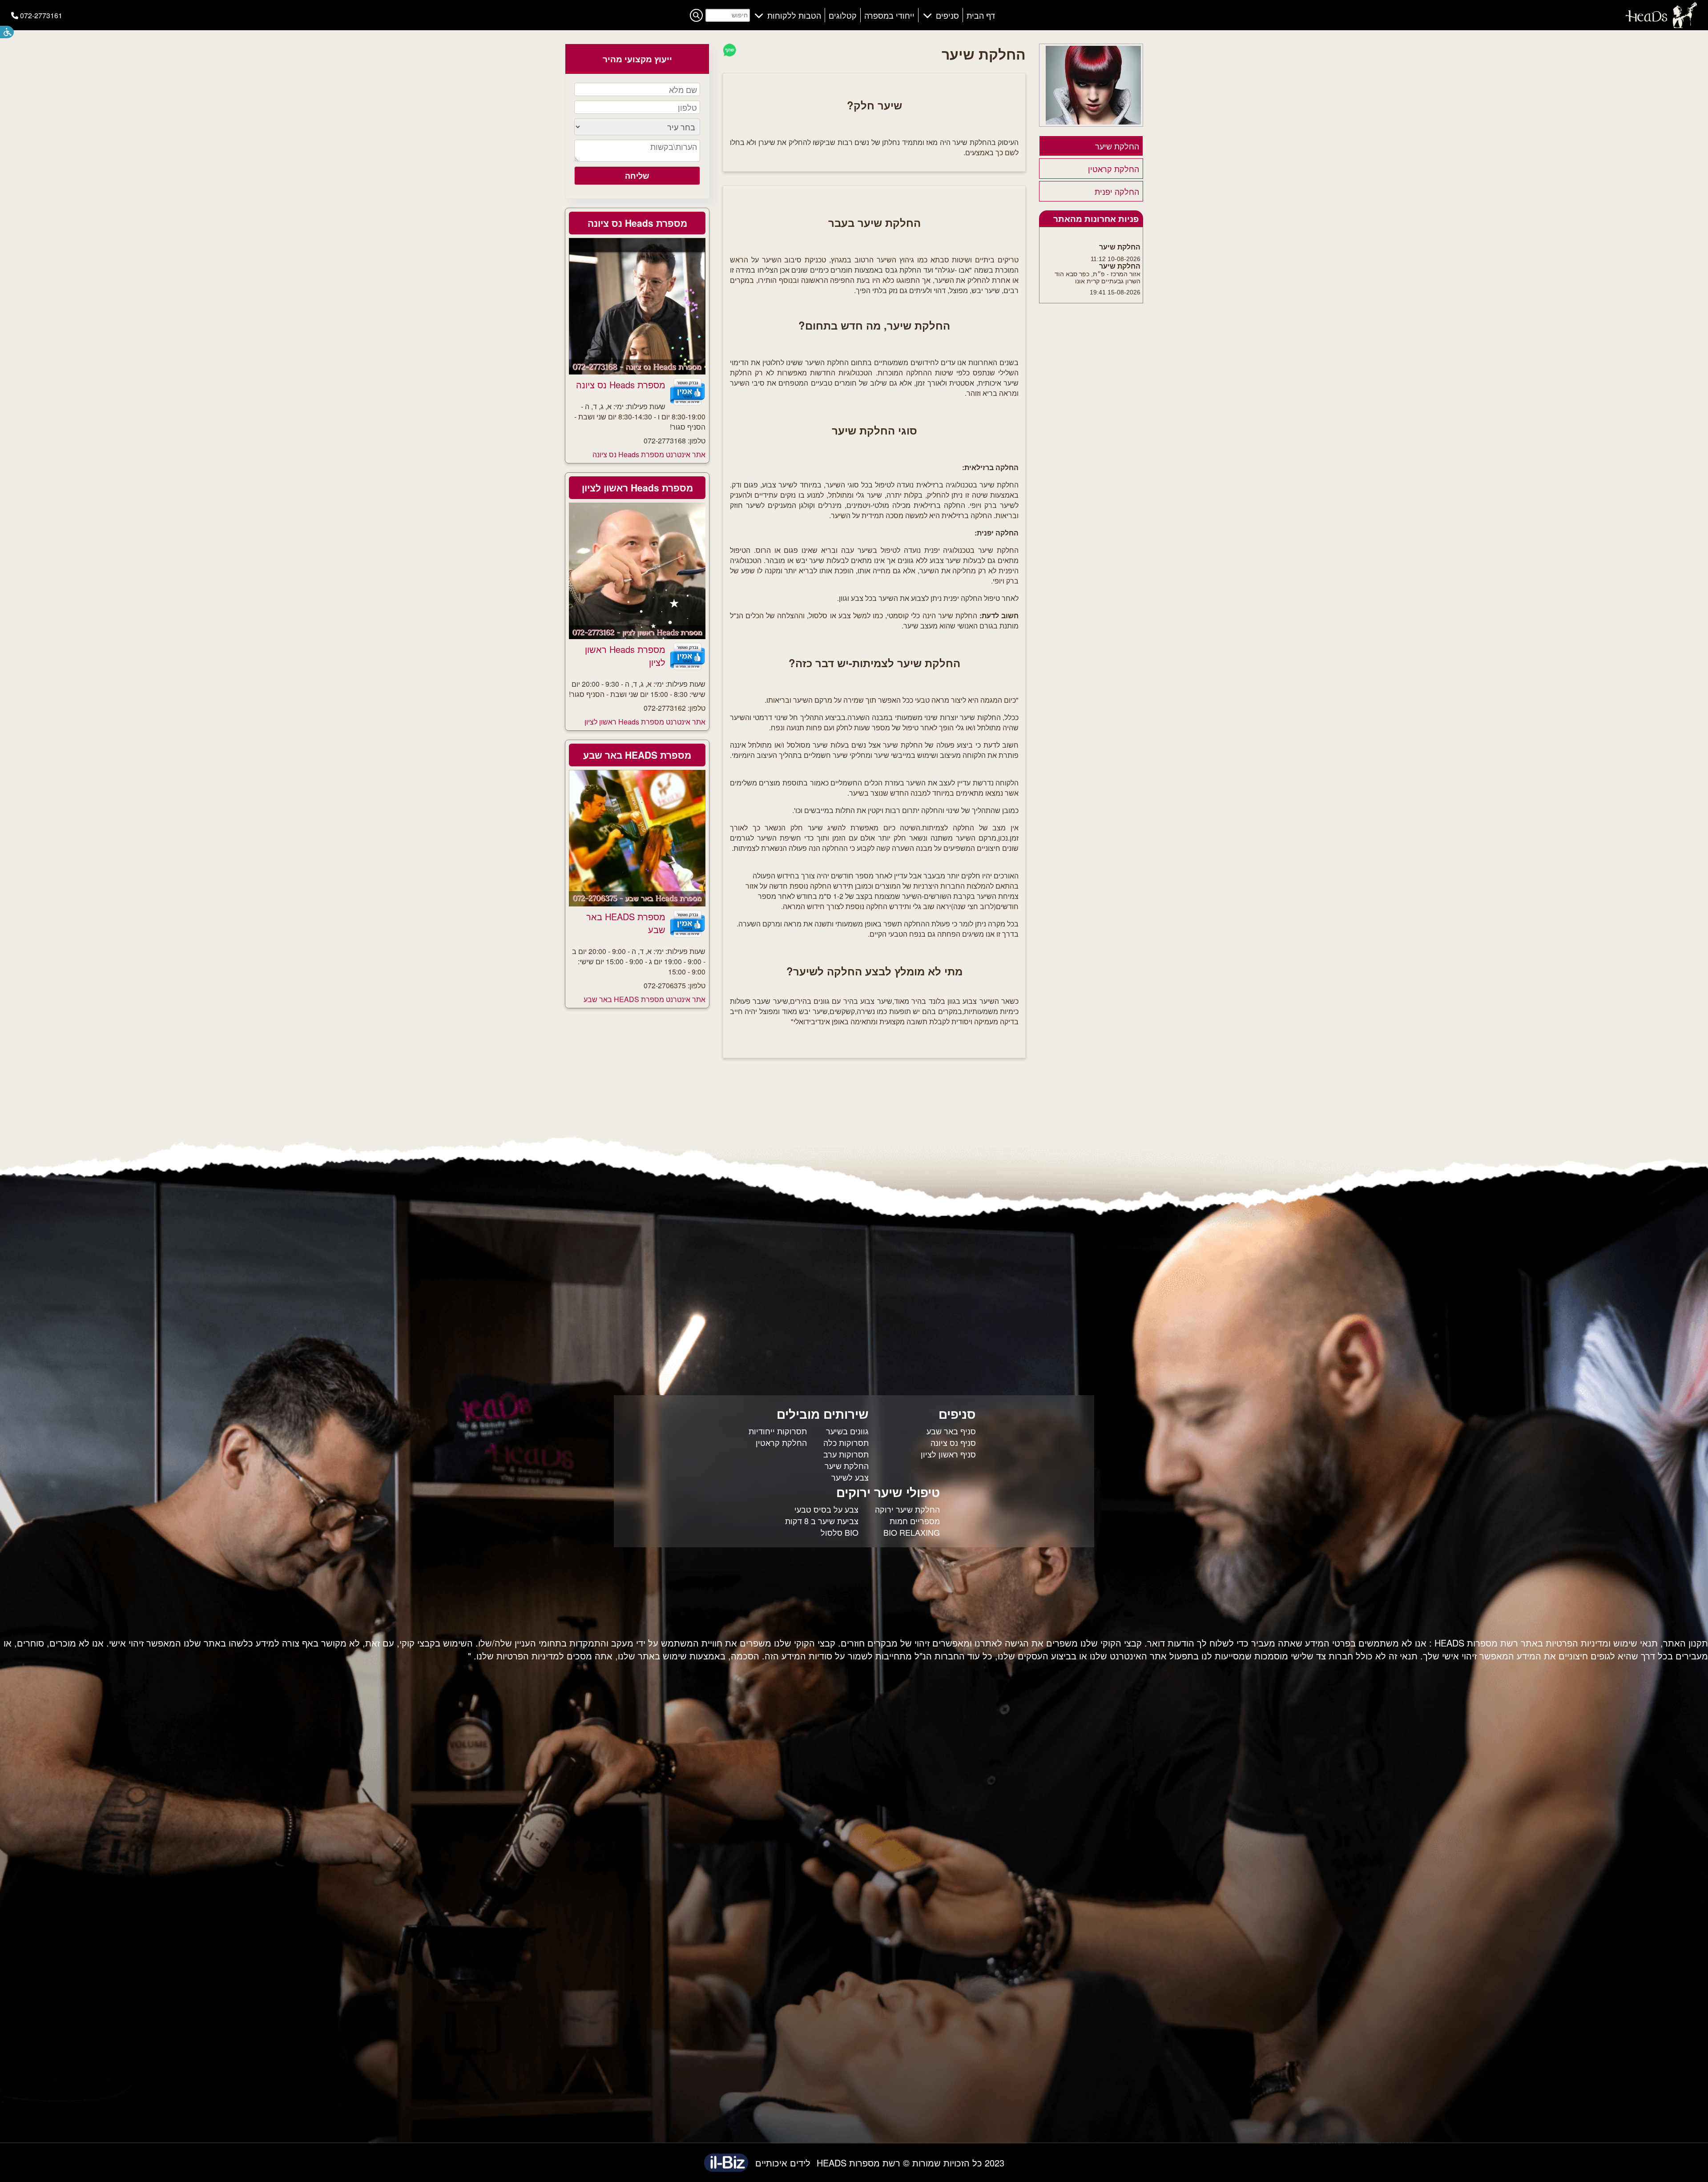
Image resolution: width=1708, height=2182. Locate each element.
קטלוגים (843, 15)
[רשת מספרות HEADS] (1661, 25)
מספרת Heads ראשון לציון (637, 487)
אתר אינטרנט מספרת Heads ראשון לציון (645, 722)
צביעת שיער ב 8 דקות (822, 1521)
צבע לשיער (850, 1477)
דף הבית (981, 15)
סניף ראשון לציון (948, 1454)
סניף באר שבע (951, 1431)
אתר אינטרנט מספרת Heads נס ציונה (649, 454)
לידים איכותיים (783, 2163)
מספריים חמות (915, 1521)
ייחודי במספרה (889, 15)
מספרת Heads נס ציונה (637, 223)
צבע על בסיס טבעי (826, 1509)
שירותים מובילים (823, 1414)
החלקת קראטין (1114, 169)
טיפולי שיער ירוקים (888, 1492)
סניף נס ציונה (953, 1442)
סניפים (947, 15)
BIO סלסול (840, 1532)
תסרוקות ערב (846, 1454)
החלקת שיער (1117, 146)
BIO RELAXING (912, 1532)
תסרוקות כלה (846, 1442)
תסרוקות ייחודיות (778, 1431)
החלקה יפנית (1117, 191)
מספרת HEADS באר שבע (637, 755)
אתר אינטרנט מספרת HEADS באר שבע (645, 999)
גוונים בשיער (847, 1431)
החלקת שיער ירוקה (907, 1509)
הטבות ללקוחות (794, 15)
